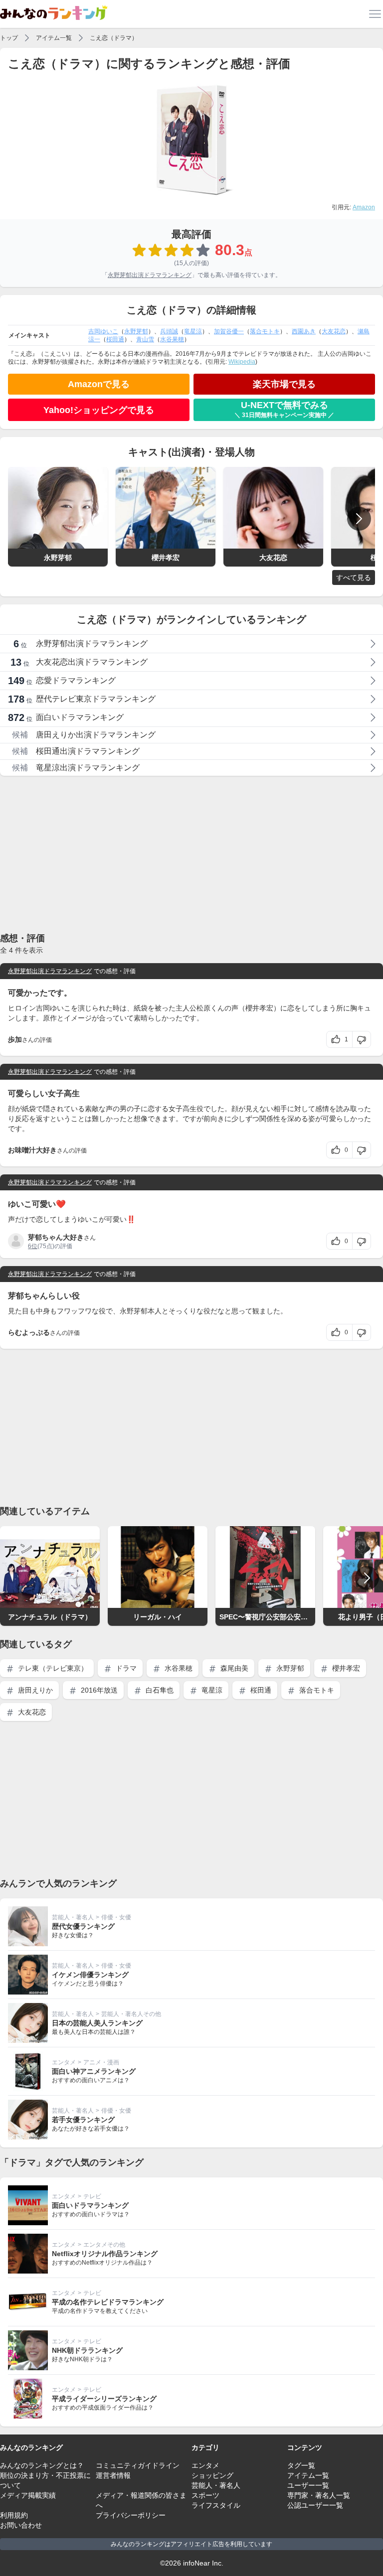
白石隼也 (159, 1690)
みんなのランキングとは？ (42, 2465)
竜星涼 (193, 331)
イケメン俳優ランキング (90, 1975)
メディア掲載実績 (28, 2495)
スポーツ (205, 2495)
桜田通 (115, 339)
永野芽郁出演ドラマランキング (150, 275)
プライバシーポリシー (131, 2515)
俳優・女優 (116, 1917)
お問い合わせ (21, 2525)
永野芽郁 (136, 331)
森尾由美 (233, 1668)
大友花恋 (334, 331)
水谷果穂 (172, 339)
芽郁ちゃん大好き (56, 1237)
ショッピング (212, 2475)
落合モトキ (265, 331)
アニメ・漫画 (101, 2062)
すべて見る (354, 577)
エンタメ (64, 2062)
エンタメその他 (104, 2245)
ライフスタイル (216, 2505)
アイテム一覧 (54, 38)
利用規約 (14, 2515)
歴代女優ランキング (83, 1926)
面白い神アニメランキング (94, 2071)
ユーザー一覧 (308, 2485)
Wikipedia (242, 362)
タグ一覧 (301, 2465)
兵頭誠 (169, 331)
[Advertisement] (191, 854)
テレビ (92, 2196)
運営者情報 (113, 2475)
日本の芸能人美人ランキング (97, 2023)
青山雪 (145, 339)
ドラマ (125, 1668)
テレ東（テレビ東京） (52, 1668)
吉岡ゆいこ (103, 331)
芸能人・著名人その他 (131, 2014)
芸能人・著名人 (73, 1917)
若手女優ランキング (83, 2120)
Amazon (364, 207)
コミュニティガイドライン (138, 2465)
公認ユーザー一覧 (315, 2505)
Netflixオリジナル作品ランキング (105, 2254)
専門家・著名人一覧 (319, 2495)
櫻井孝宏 (345, 1668)
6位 (33, 1246)
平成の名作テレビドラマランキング (108, 2302)
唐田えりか (34, 1690)
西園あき (304, 331)
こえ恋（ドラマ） (114, 38)
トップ (9, 38)
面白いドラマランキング (90, 2205)
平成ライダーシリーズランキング (104, 2399)
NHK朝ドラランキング (87, 2350)
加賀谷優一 (229, 331)
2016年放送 (98, 1690)
